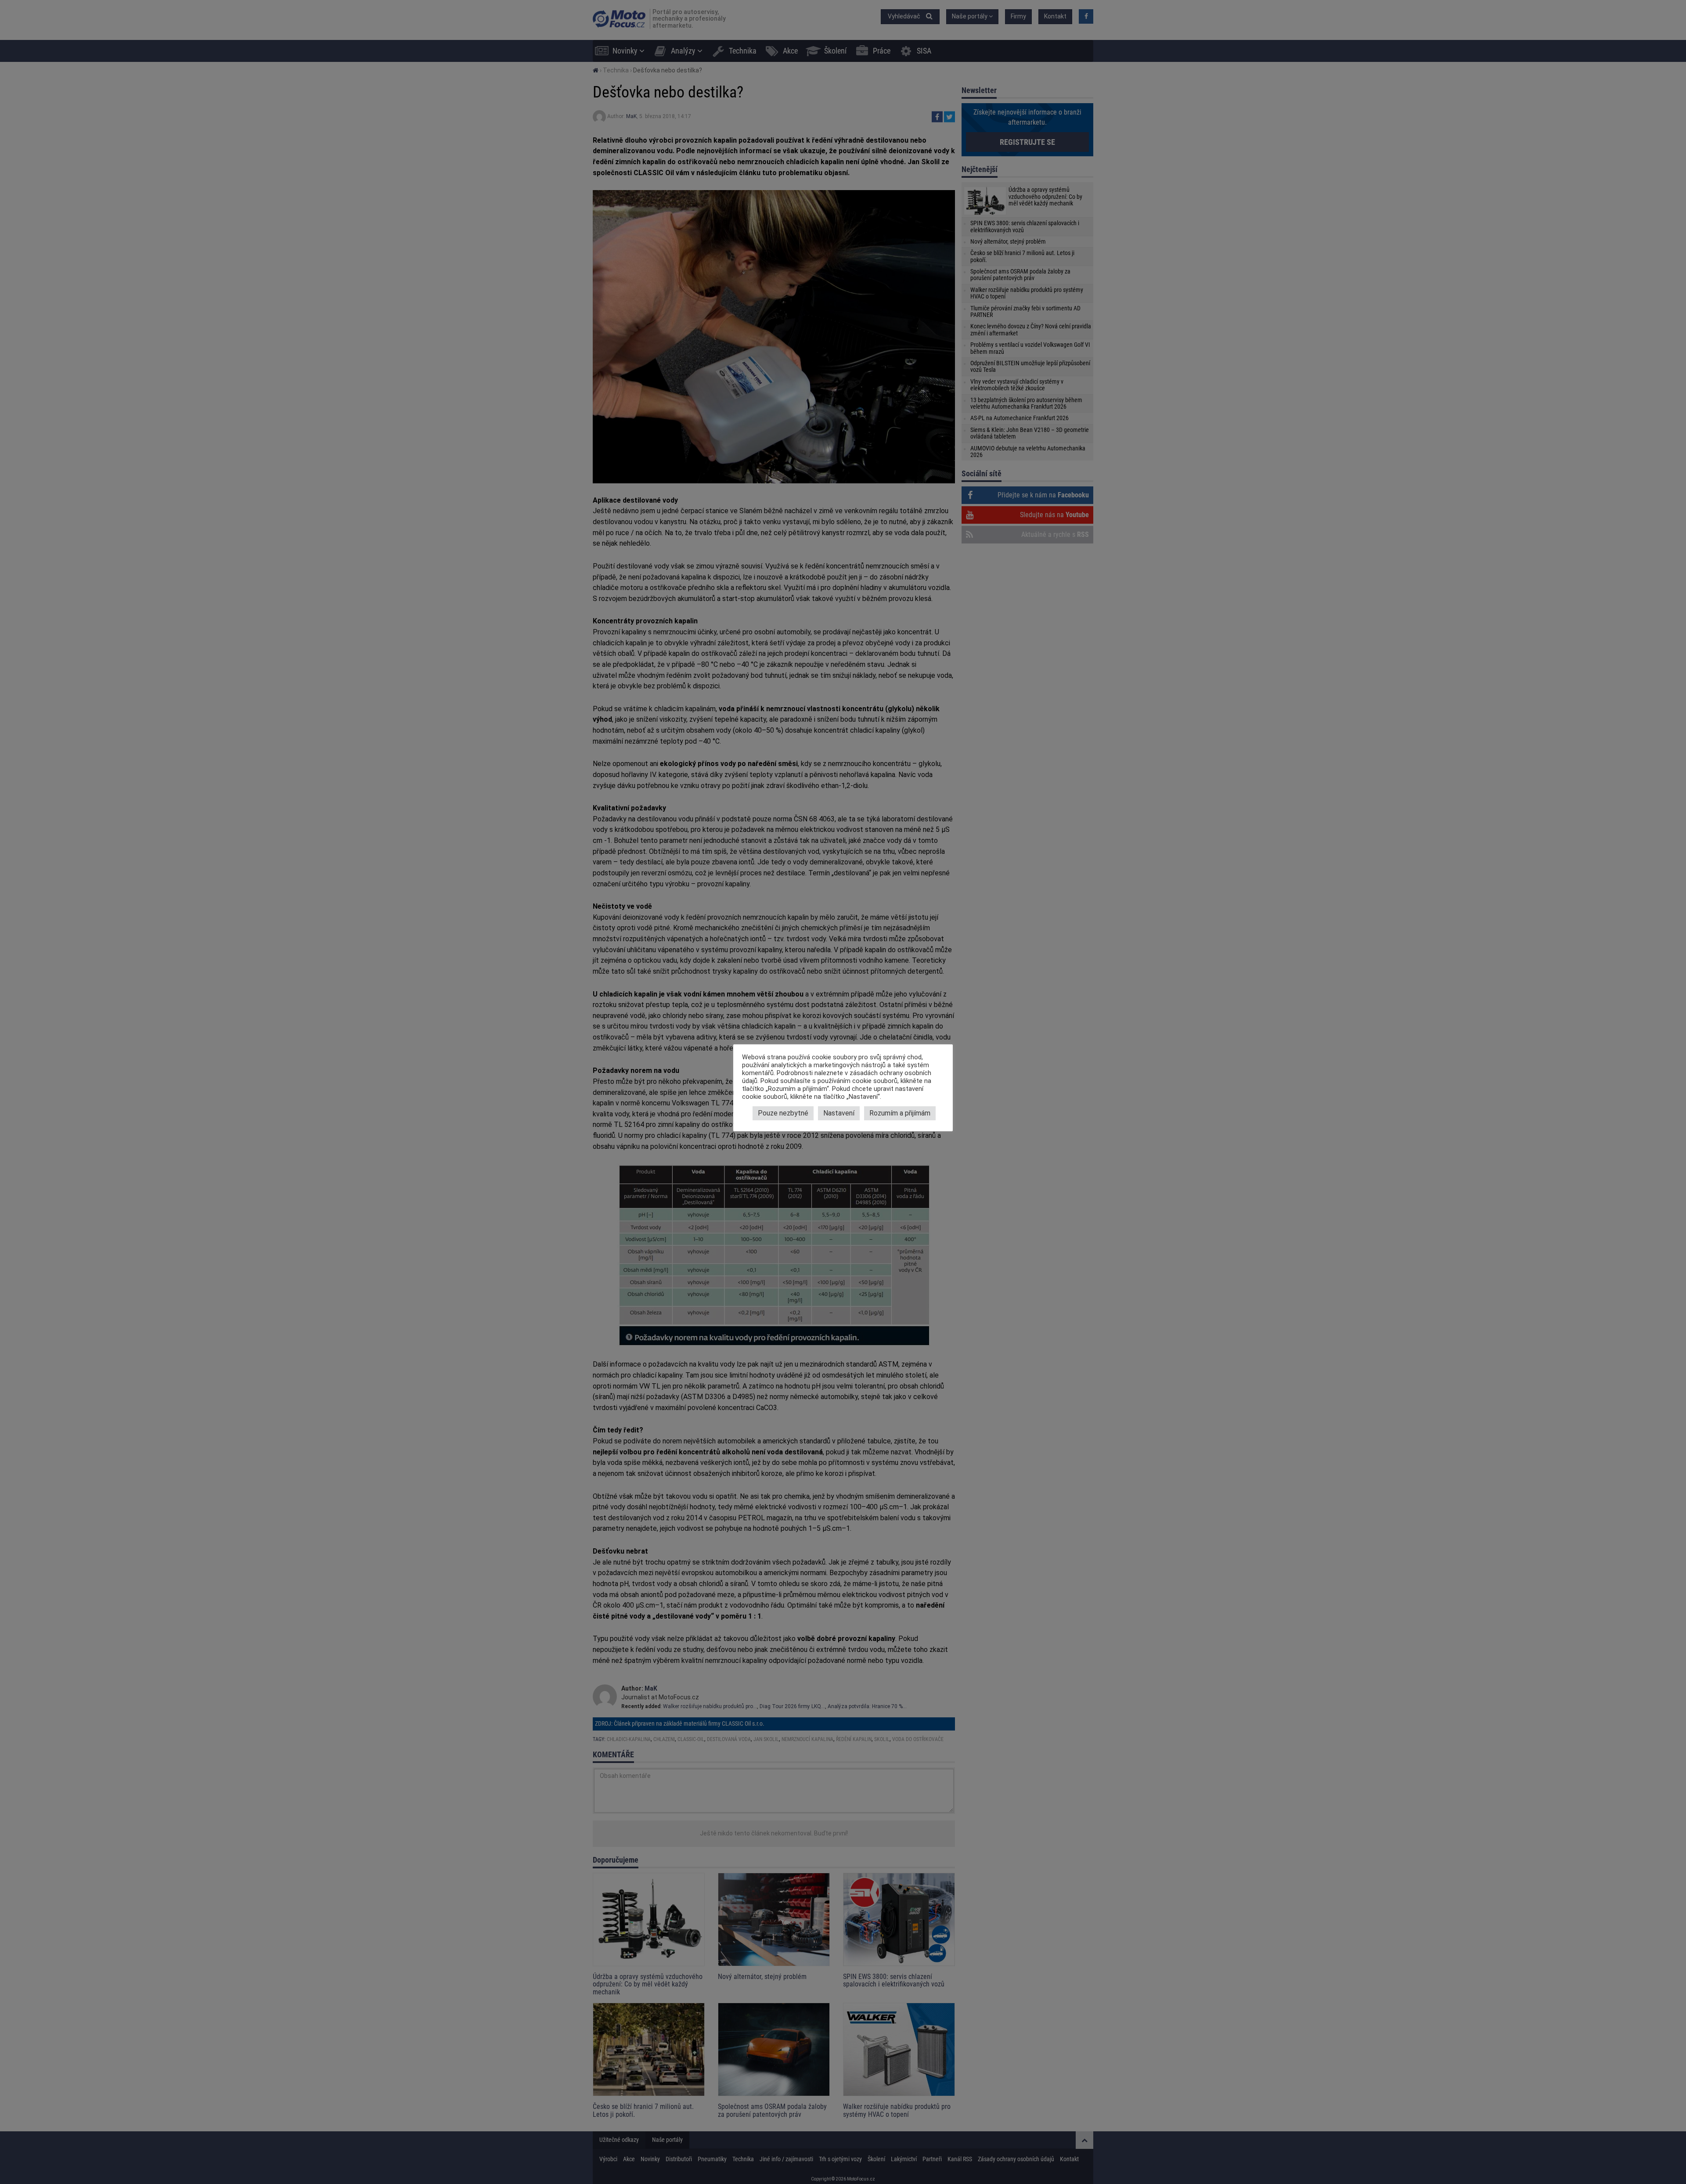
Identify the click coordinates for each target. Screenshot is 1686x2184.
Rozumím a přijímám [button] (900, 1113)
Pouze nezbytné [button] (783, 1113)
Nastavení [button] (839, 1113)
